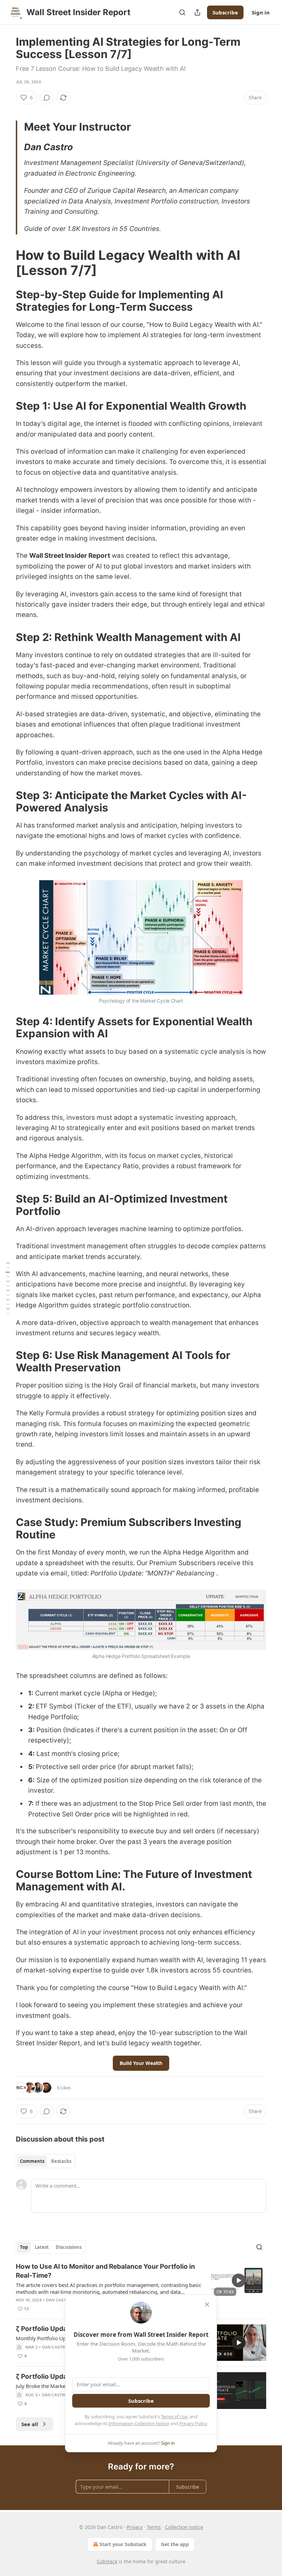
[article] (141, 2288)
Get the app (175, 2544)
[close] (207, 2304)
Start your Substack (123, 2544)
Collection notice (184, 2527)
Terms (154, 2527)
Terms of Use (174, 2417)
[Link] (6, 263)
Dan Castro (59, 2300)
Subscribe (225, 12)
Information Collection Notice (139, 2423)
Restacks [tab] (61, 2161)
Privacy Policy (193, 2423)
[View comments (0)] (47, 98)
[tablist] (46, 2161)
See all (30, 2424)
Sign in (261, 12)
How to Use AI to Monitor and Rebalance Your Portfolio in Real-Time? (105, 2271)
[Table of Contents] (8, 1288)
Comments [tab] (32, 2161)
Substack (107, 2561)
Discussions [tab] (69, 2247)
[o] (239, 2280)
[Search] (182, 12)
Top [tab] (24, 2247)
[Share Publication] (197, 12)
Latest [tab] (42, 2247)
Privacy (135, 2527)
